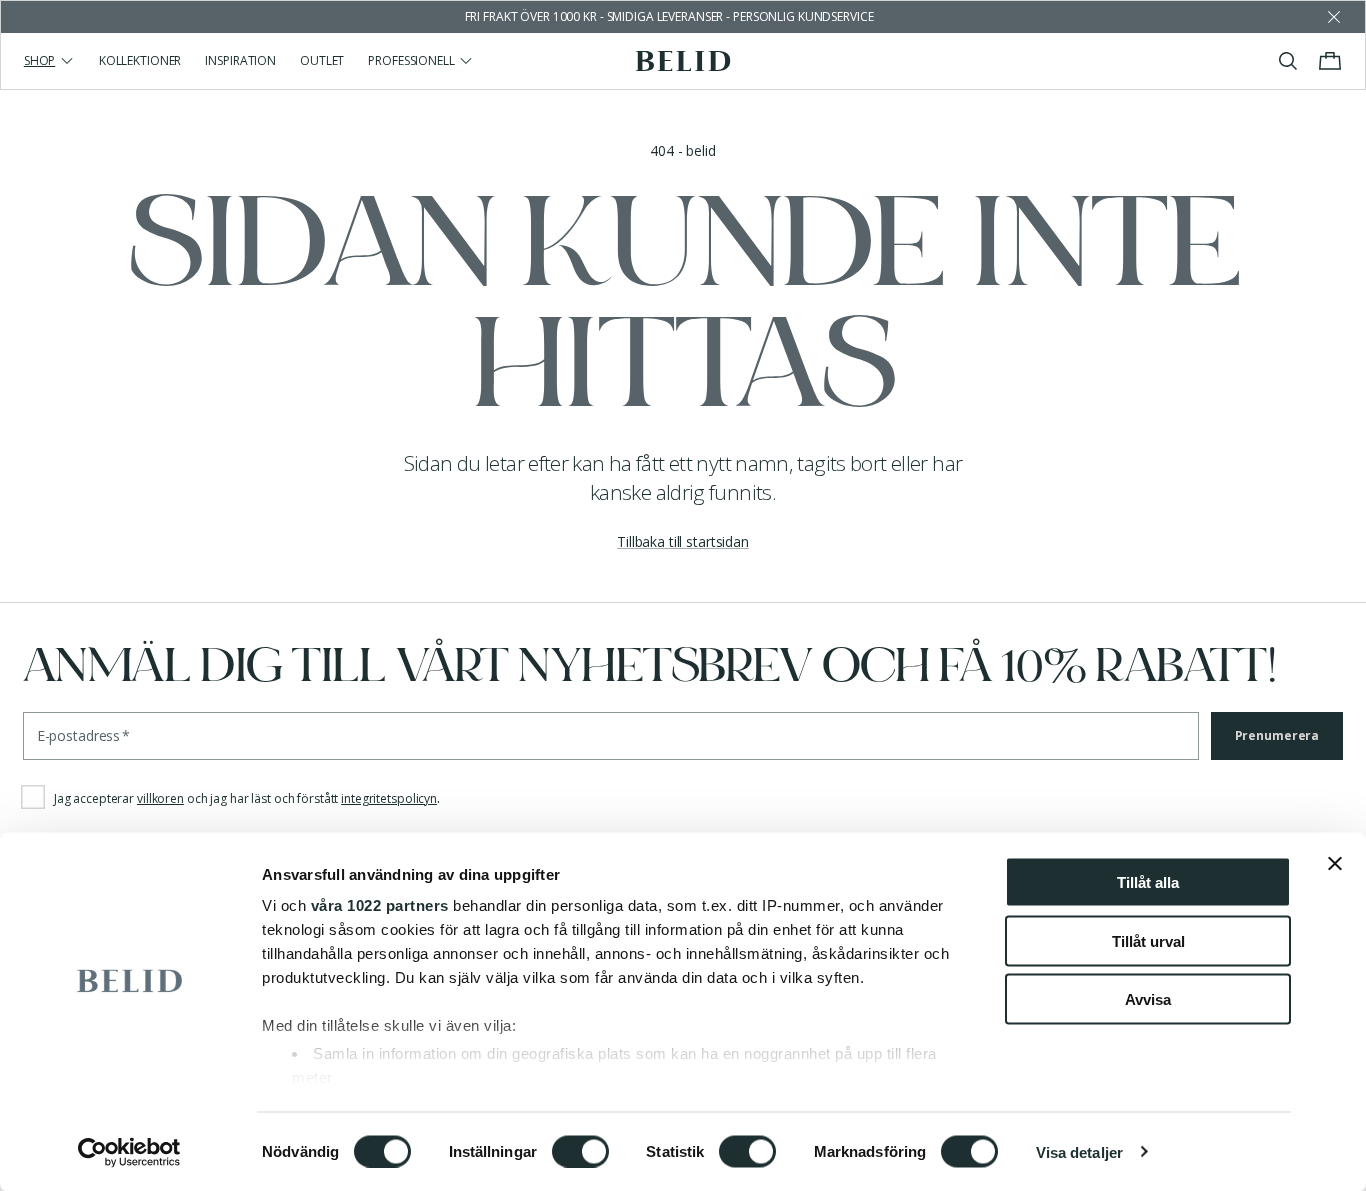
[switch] (580, 1151)
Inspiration (240, 60)
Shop (40, 60)
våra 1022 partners (380, 905)
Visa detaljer (1079, 1151)
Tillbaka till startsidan (683, 541)
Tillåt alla (1148, 882)
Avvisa (1148, 999)
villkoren (160, 798)
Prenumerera (1277, 735)
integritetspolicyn (389, 798)
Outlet (322, 60)
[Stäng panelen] (1335, 864)
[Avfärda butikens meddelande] (1334, 17)
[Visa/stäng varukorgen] (1330, 61)
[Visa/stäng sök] (1288, 61)
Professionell (411, 60)
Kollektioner (140, 60)
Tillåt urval (1148, 940)
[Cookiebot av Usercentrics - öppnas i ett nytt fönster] (129, 1152)
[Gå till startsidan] (683, 61)
